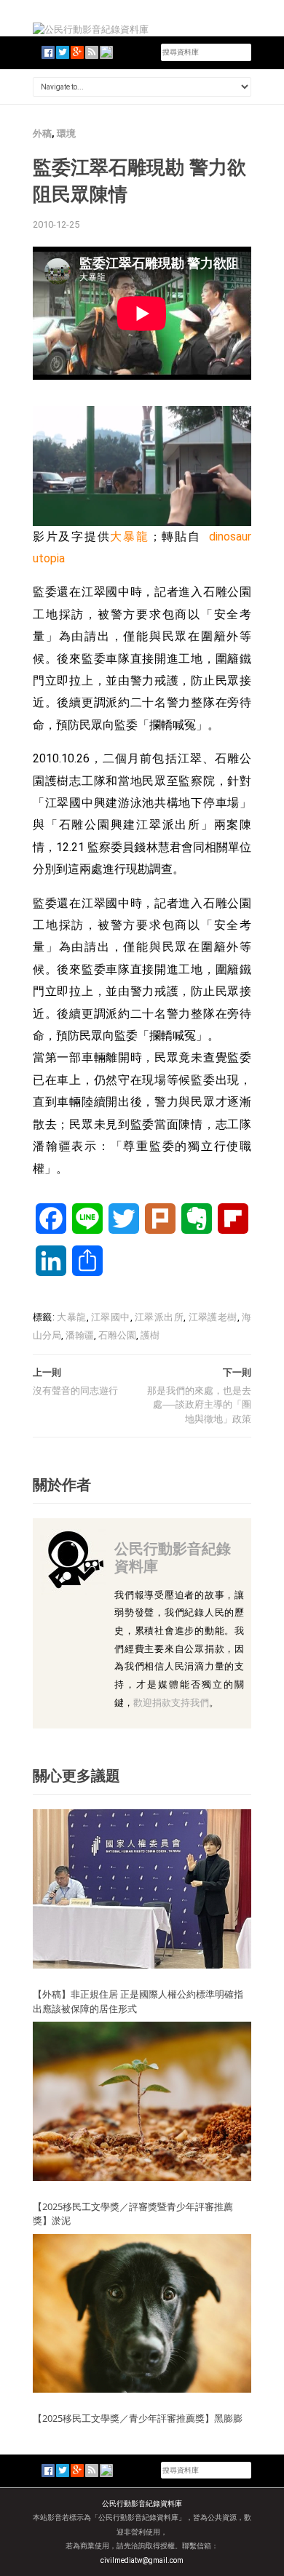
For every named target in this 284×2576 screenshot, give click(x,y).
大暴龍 (129, 537)
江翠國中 (111, 1317)
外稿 (42, 133)
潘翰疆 (80, 1335)
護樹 (150, 1335)
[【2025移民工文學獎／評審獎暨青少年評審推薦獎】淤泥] (142, 2101)
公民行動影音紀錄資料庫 (173, 1557)
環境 (66, 133)
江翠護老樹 (213, 1317)
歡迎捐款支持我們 (171, 1703)
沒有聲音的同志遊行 (75, 1391)
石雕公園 (117, 1335)
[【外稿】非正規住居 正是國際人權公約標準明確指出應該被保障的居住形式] (142, 1888)
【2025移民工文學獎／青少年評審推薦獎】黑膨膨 (138, 2418)
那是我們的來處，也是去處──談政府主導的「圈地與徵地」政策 (199, 1405)
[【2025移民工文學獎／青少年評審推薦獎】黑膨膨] (142, 2312)
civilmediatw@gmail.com (142, 2560)
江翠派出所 (159, 1317)
